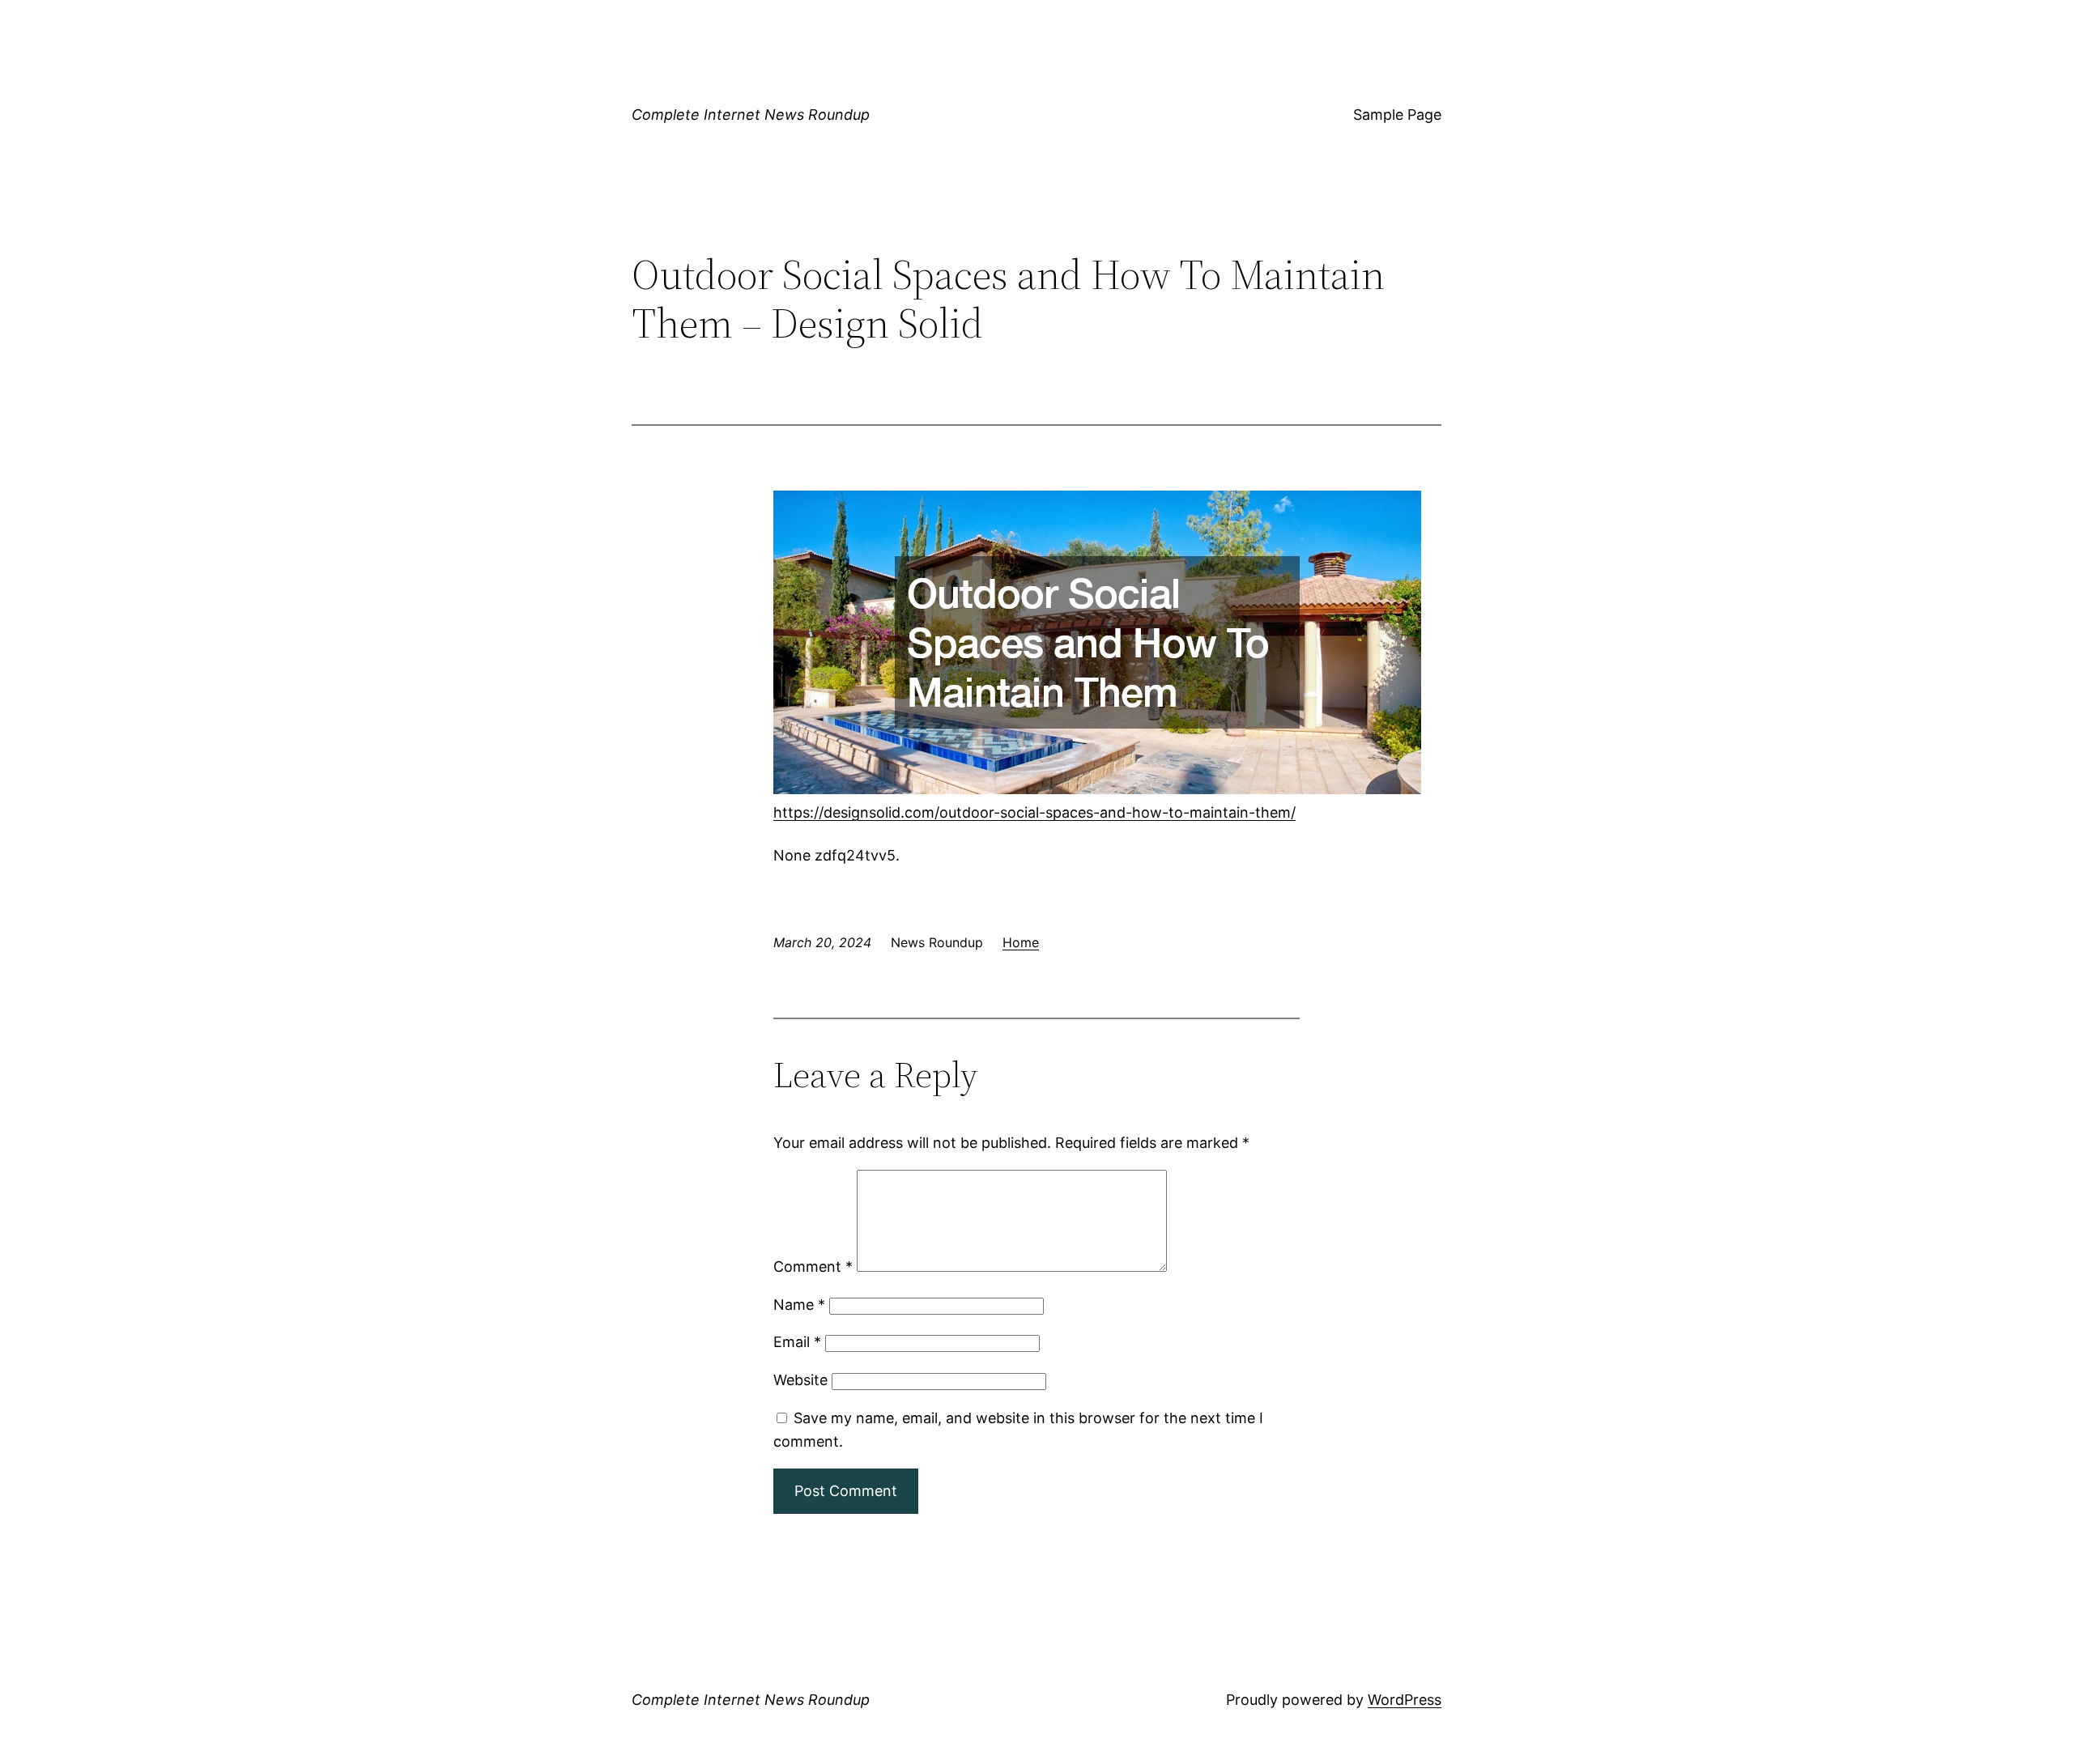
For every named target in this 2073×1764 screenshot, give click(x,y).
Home (1021, 942)
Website (800, 1380)
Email (797, 1342)
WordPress (1405, 1700)
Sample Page (1397, 115)
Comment (813, 1267)
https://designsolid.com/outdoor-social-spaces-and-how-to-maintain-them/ (1034, 812)
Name (799, 1305)
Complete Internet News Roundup (751, 115)
